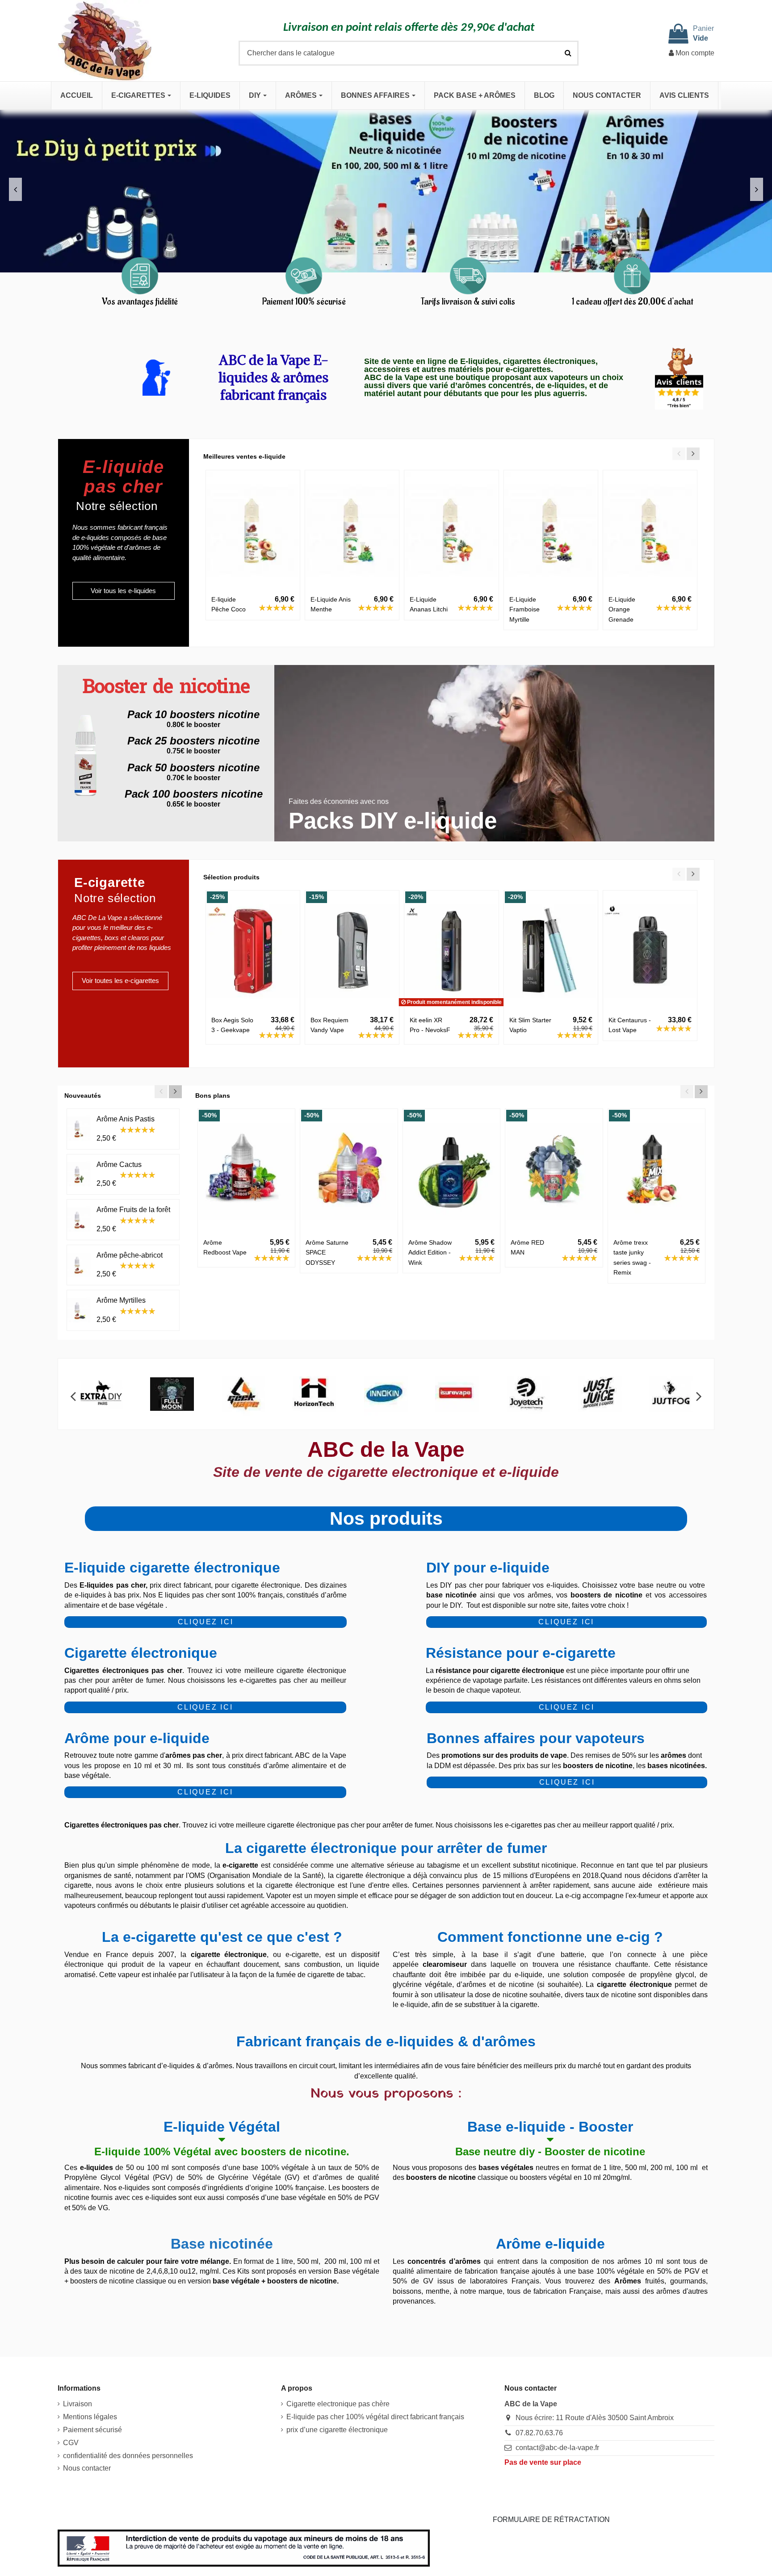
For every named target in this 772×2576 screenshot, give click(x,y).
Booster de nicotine (166, 688)
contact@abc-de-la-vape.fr (557, 2448)
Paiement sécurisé (92, 2430)
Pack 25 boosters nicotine (193, 741)
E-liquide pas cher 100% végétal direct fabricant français (375, 2417)
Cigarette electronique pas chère (338, 2404)
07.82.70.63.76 (539, 2433)
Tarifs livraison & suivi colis (468, 302)
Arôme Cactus (119, 1165)
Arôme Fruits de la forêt (133, 1210)
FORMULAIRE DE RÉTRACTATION (551, 2520)
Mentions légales (90, 2417)
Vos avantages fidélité (140, 302)
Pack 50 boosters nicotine (193, 767)
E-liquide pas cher (123, 477)
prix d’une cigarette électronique (337, 2430)
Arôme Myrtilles (121, 1300)
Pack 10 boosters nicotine (193, 714)
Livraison (78, 2404)
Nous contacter (87, 2468)
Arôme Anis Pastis (126, 1119)
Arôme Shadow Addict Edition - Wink (430, 1252)
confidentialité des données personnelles (128, 2456)
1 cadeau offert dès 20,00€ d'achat (632, 302)
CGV (71, 2443)
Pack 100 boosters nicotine (194, 794)
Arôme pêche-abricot (130, 1255)
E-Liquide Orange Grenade (622, 609)
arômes (673, 1755)
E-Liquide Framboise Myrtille (524, 609)
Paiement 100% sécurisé (304, 302)
